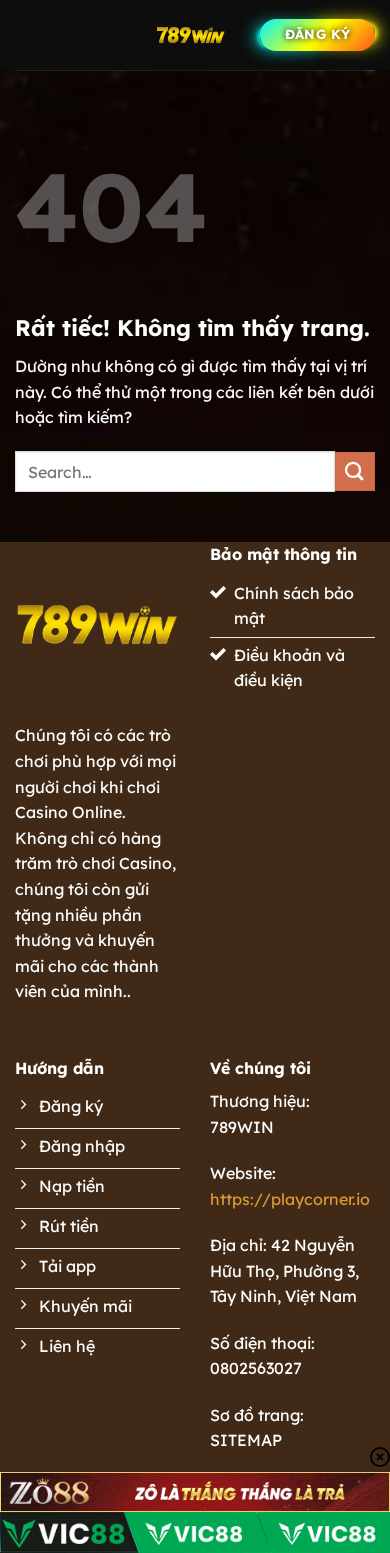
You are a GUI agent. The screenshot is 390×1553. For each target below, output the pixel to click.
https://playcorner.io (290, 1199)
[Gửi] (355, 471)
